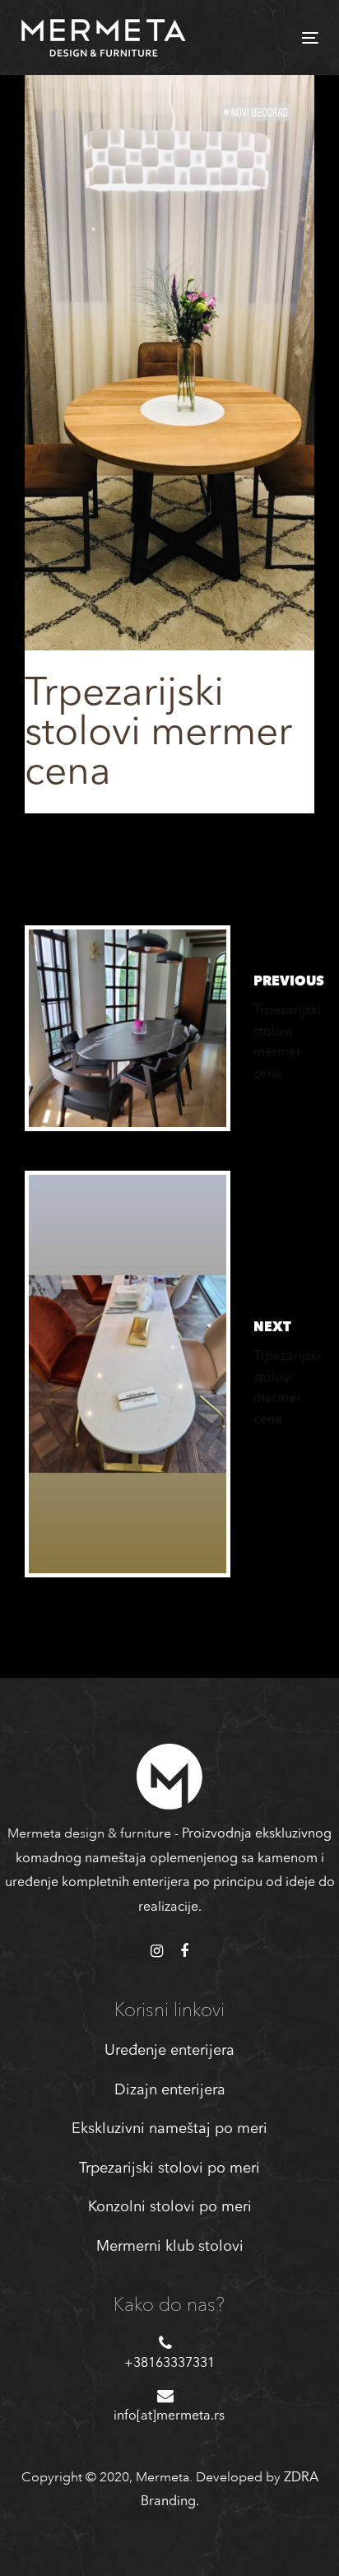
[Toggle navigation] (269, 37)
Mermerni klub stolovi (170, 2247)
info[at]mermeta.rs (169, 2416)
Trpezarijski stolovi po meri (169, 2168)
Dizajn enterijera (170, 2090)
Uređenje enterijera (169, 2051)
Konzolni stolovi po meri (170, 2207)
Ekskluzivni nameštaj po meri (169, 2129)
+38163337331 (169, 2364)
